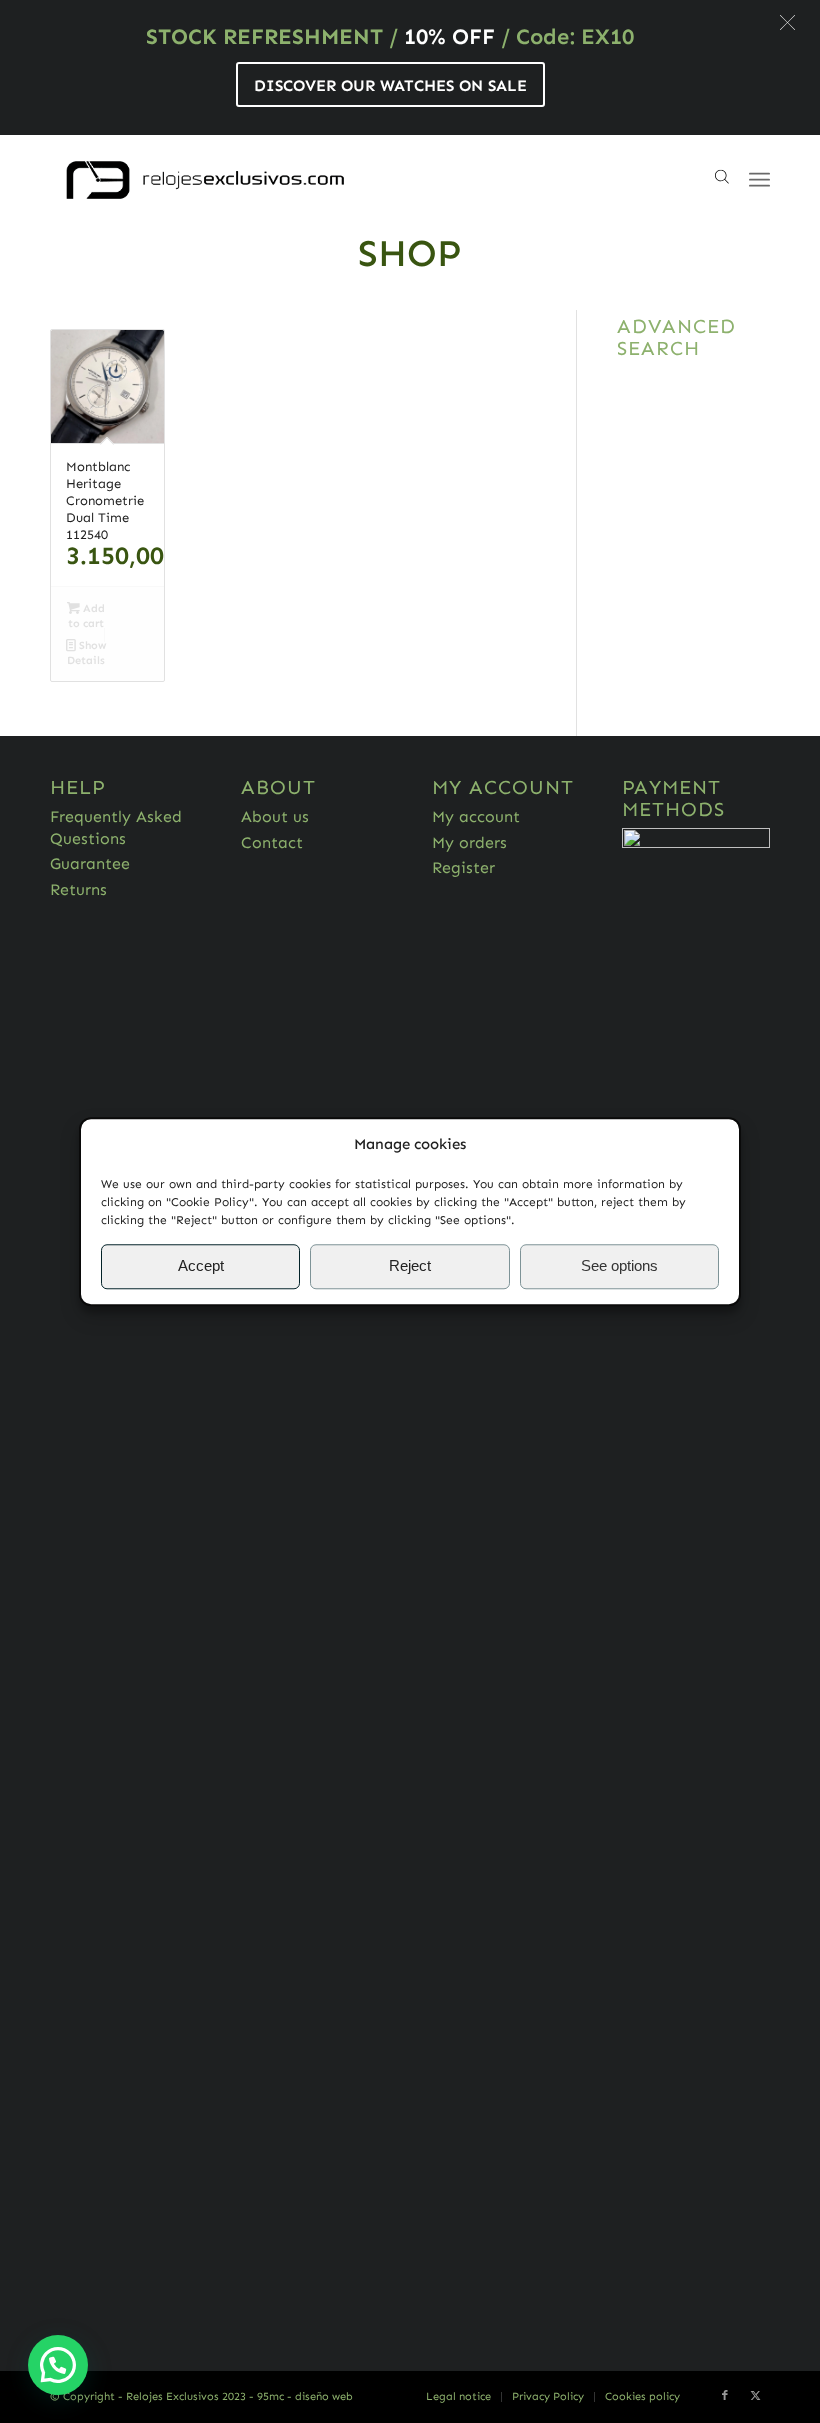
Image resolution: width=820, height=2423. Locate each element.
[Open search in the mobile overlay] (722, 180)
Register (463, 867)
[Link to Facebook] (725, 2396)
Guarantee (90, 863)
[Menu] (759, 180)
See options (619, 1266)
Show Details (86, 653)
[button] (787, 22)
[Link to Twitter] (755, 2396)
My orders (469, 842)
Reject (410, 1266)
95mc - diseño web (305, 2396)
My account (476, 816)
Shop (410, 253)
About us (275, 816)
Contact (272, 842)
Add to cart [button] (86, 616)
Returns (78, 889)
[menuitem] (458, 2397)
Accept (201, 1266)
